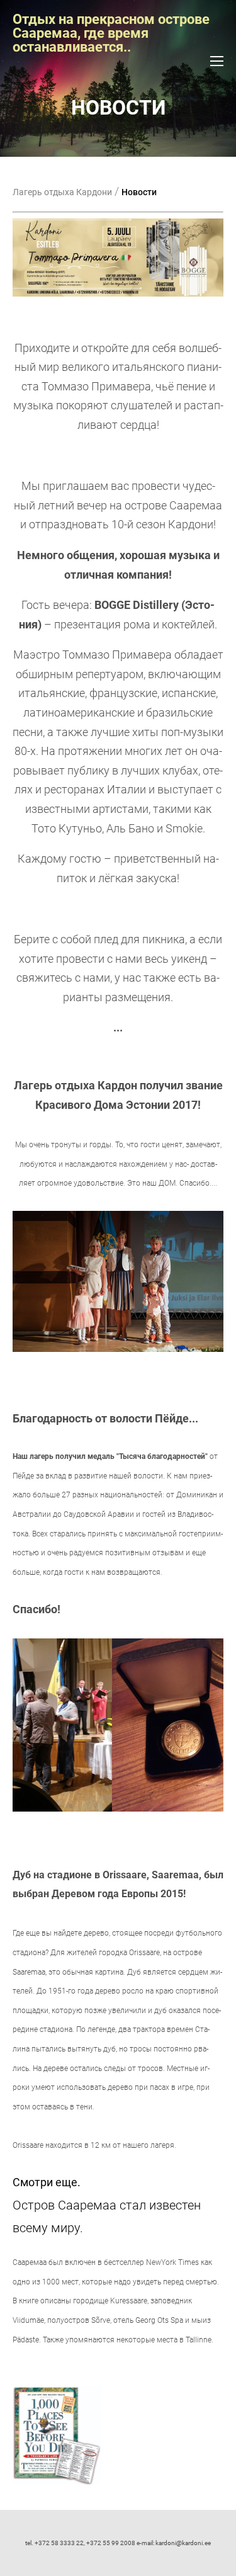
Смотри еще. (47, 2182)
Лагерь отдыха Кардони (62, 192)
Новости (139, 192)
